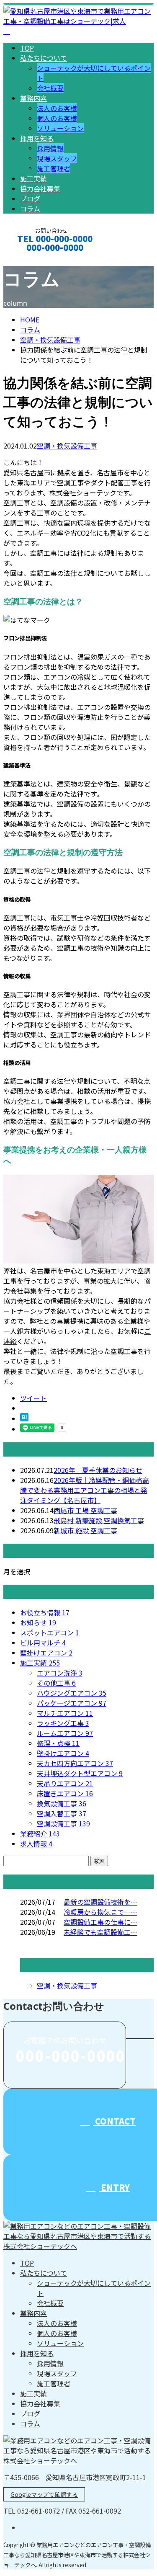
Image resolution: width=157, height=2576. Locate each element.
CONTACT (33, 259)
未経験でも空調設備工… (100, 1932)
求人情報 (36, 1844)
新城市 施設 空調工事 (85, 1530)
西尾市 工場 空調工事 (85, 1510)
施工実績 (33, 178)
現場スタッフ (57, 158)
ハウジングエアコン (72, 1693)
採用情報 (50, 148)
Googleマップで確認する (44, 2494)
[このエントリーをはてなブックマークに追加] (24, 1418)
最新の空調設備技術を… (100, 1902)
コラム (30, 209)
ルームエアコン (65, 1733)
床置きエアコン (65, 1793)
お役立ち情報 (45, 1612)
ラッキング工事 (63, 1723)
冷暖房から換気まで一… (100, 1912)
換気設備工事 (62, 1803)
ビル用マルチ (43, 1643)
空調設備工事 (63, 1823)
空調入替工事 (62, 1813)
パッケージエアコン (72, 1703)
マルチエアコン (65, 1713)
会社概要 (50, 88)
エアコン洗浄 (60, 1673)
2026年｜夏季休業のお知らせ (98, 1470)
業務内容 (33, 98)
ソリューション (60, 128)
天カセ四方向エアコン (75, 1763)
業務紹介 (40, 1833)
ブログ (30, 199)
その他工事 (56, 1683)
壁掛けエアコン (46, 1653)
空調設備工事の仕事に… (100, 1922)
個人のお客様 (57, 118)
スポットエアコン (50, 1632)
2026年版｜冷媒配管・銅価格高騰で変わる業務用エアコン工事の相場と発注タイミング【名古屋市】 (85, 1490)
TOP (27, 48)
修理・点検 (58, 1743)
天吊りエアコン (65, 1783)
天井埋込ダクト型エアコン (80, 1773)
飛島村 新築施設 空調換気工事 (99, 1520)
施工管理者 (54, 168)
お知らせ (38, 1622)
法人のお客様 (57, 108)
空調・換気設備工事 (50, 340)
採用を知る (37, 138)
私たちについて (44, 58)
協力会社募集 (40, 188)
